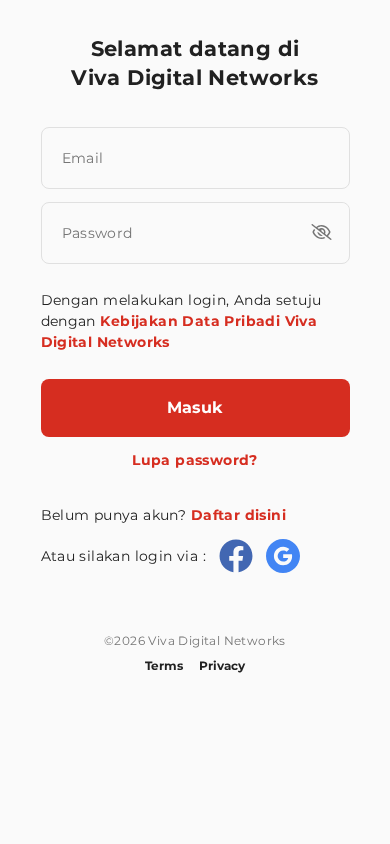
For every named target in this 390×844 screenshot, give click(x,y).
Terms (164, 665)
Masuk (195, 407)
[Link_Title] (236, 556)
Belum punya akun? (163, 515)
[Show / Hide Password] (321, 232)
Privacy (222, 665)
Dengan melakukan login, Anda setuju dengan (181, 321)
